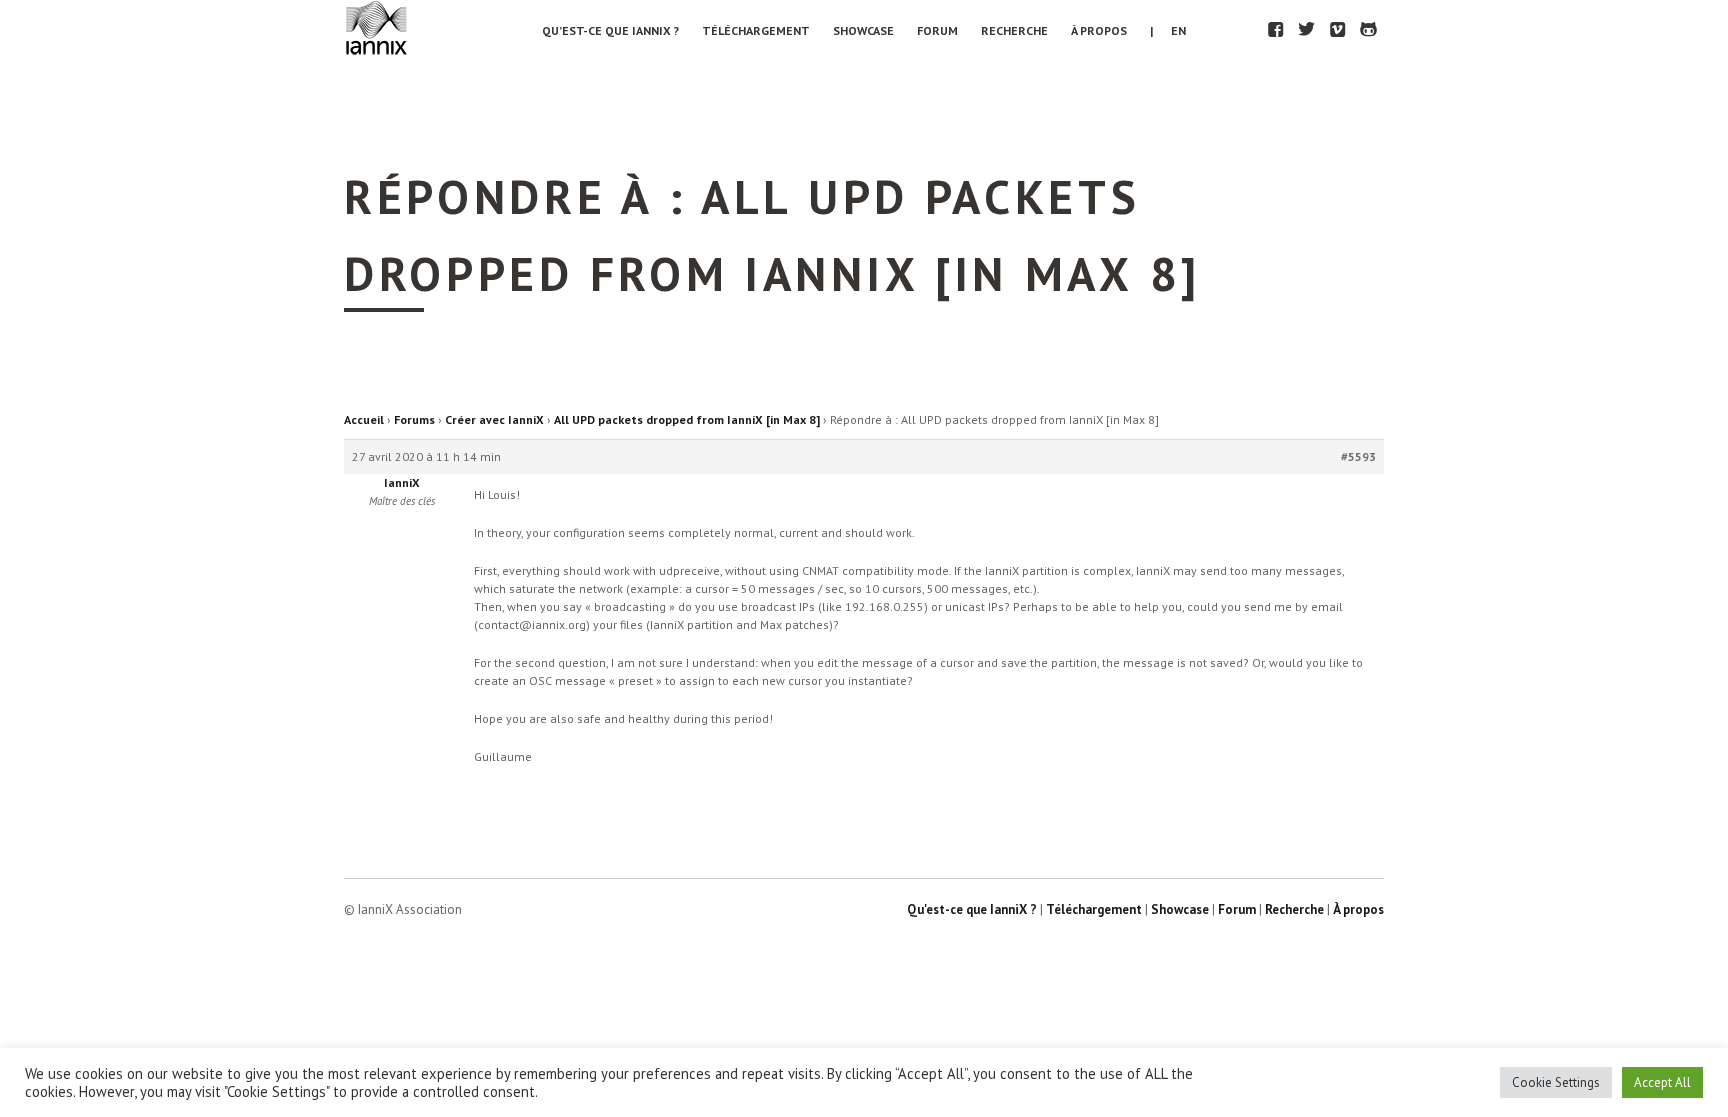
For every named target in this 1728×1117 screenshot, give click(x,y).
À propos (1099, 30)
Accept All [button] (1662, 1082)
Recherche (1014, 30)
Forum (937, 30)
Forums (414, 419)
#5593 (1358, 456)
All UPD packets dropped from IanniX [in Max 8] (687, 419)
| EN (1168, 30)
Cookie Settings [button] (1556, 1082)
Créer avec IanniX (494, 419)
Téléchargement (756, 30)
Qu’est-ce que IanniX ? (610, 30)
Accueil (364, 419)
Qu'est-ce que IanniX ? (972, 909)
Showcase (863, 30)
